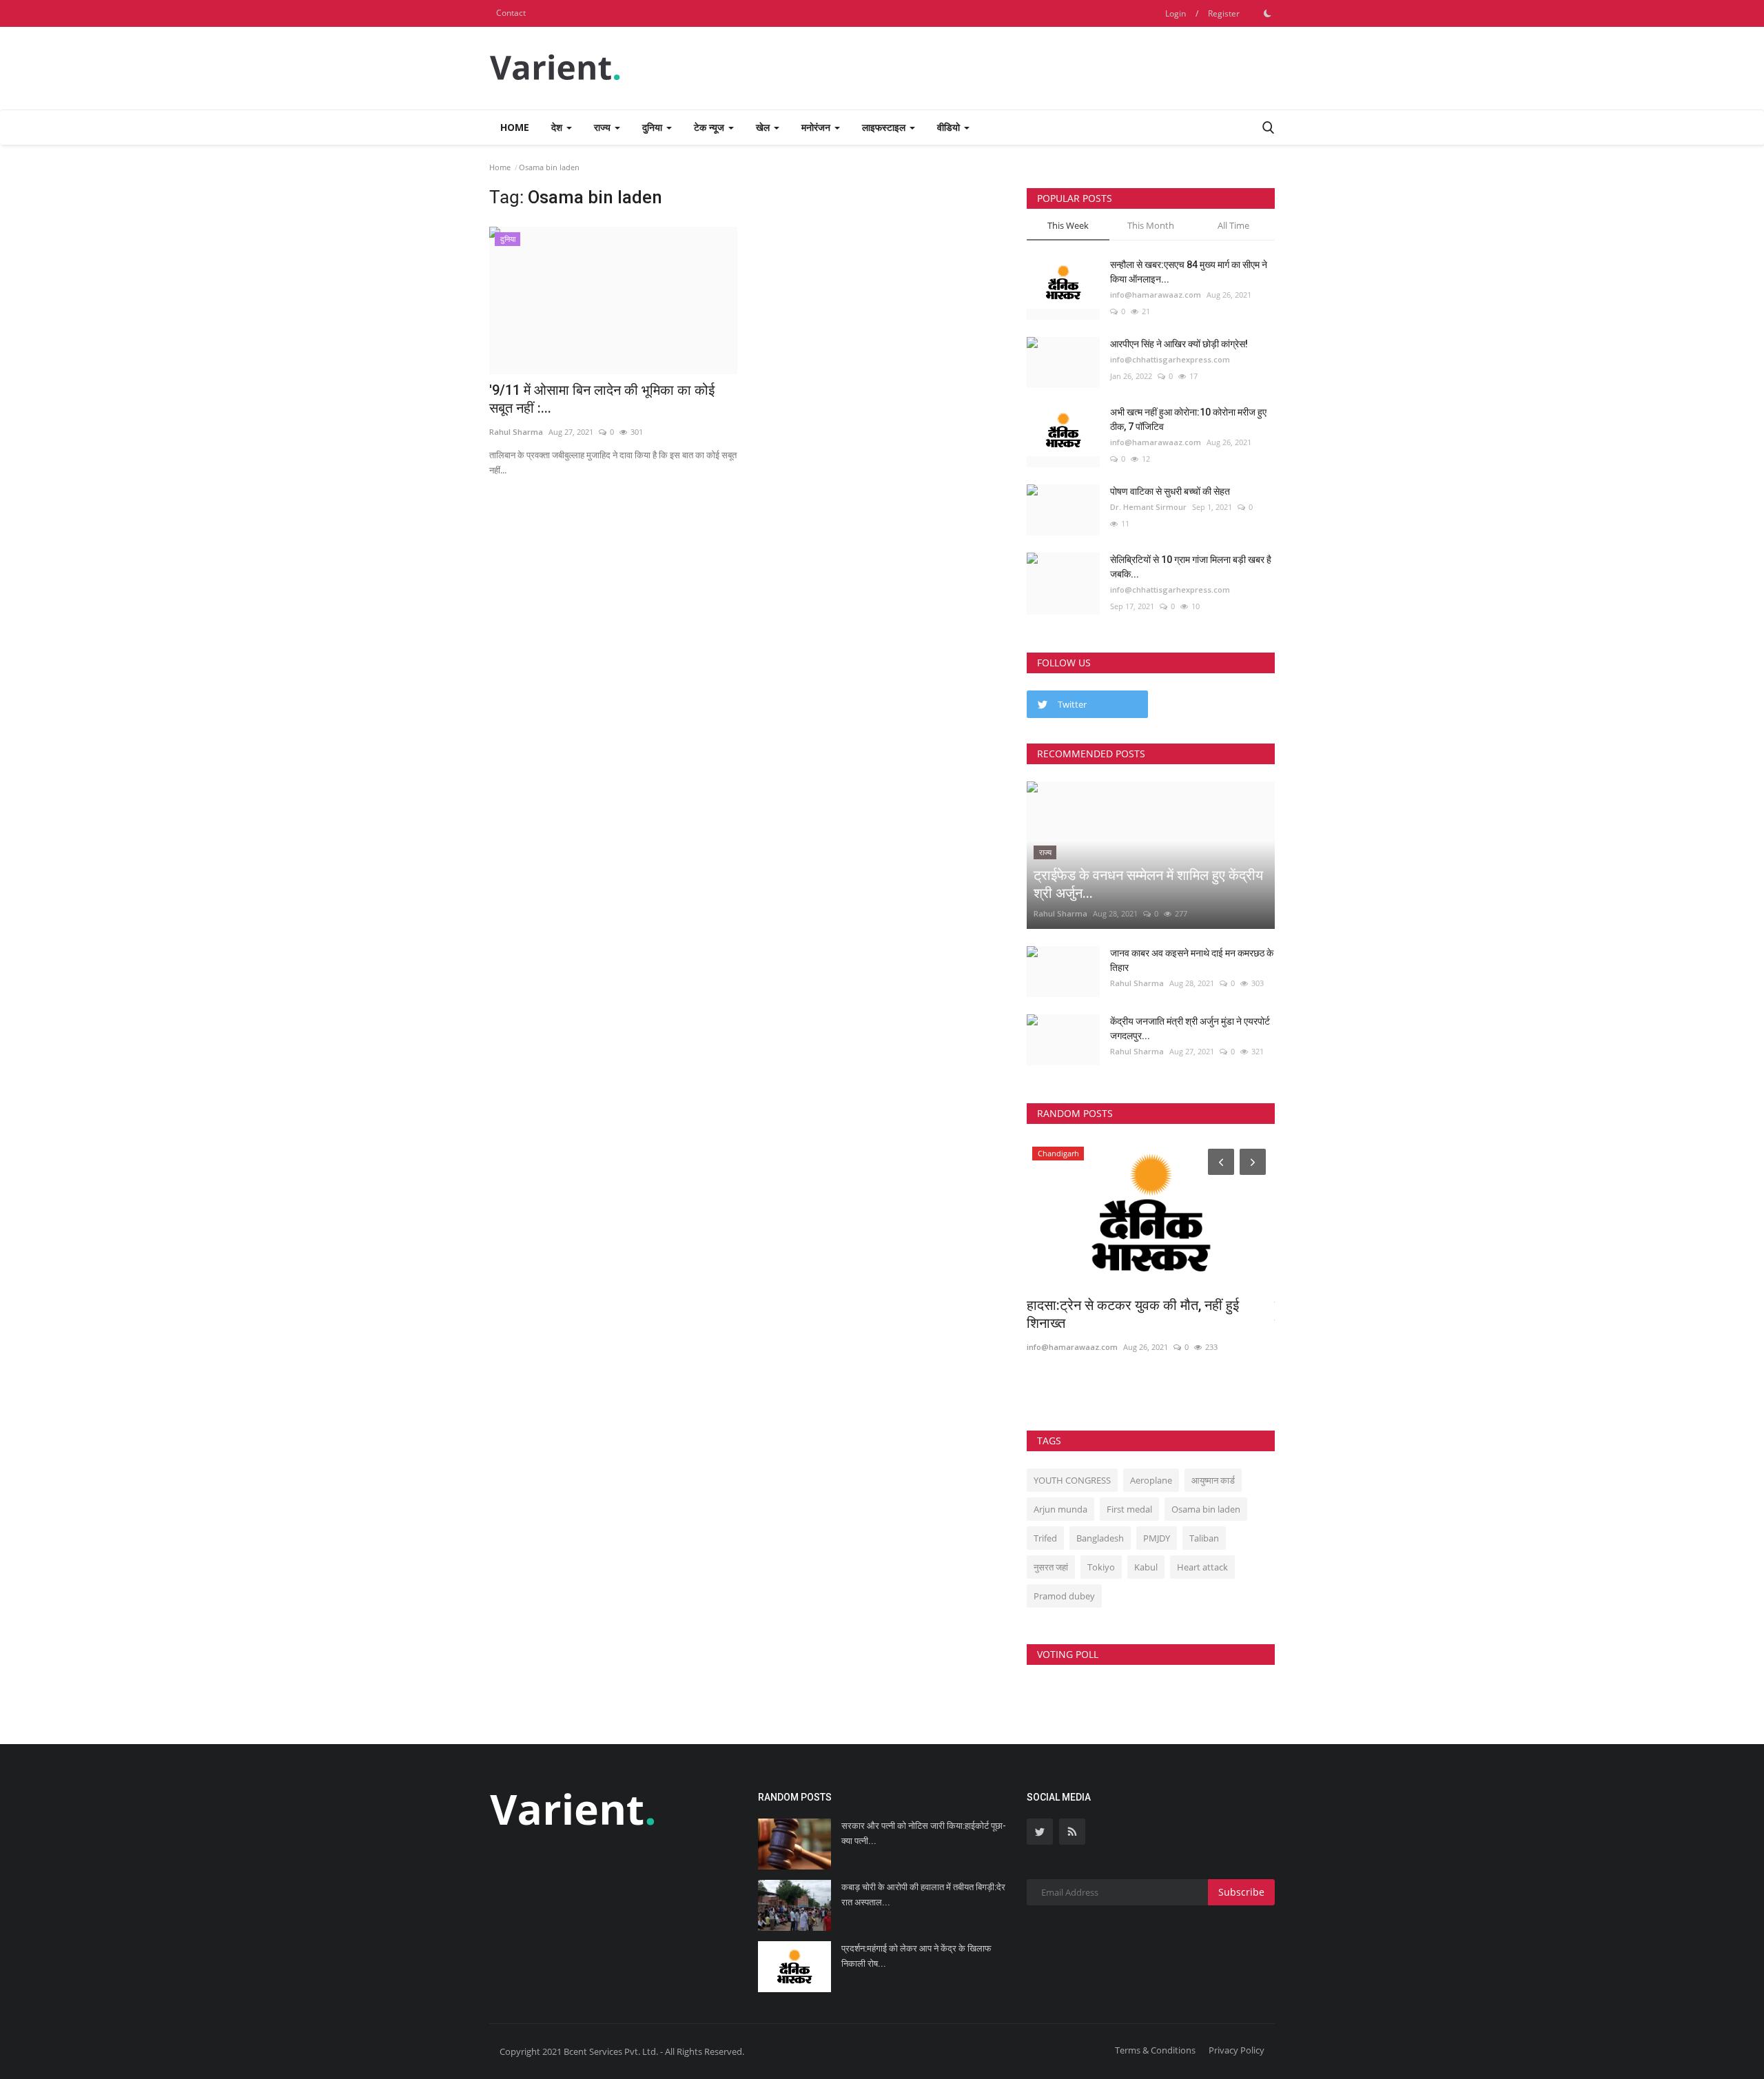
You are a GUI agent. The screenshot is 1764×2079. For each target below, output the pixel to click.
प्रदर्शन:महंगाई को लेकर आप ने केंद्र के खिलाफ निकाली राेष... (916, 1956)
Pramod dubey (1064, 1596)
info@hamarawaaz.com (1156, 295)
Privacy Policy (1237, 2050)
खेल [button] (764, 127)
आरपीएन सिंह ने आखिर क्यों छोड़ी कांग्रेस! (1179, 344)
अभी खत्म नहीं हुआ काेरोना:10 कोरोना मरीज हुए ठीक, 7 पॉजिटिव (1188, 419)
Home (515, 127)
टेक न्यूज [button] (710, 127)
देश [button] (558, 127)
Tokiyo (1101, 1567)
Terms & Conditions (1155, 2050)
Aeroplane (1151, 1480)
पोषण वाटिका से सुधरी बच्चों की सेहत (1170, 491)
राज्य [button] (604, 127)
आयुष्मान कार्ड (1213, 1480)
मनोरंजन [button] (817, 127)
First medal (1129, 1509)
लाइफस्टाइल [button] (885, 127)
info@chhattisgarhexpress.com (1170, 359)
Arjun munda (1060, 1509)
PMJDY (1157, 1538)
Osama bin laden (1206, 1509)
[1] (1267, 13)
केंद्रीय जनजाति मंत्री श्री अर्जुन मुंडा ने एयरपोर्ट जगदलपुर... (1190, 1028)
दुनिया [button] (654, 127)
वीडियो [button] (950, 127)
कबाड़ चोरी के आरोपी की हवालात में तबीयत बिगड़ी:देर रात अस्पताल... (923, 1895)
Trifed (1045, 1538)
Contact (511, 13)
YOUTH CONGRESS (1072, 1480)
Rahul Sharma (1060, 913)
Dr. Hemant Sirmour (1148, 507)
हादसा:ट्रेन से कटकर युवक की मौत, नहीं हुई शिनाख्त (1133, 1314)
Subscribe (1241, 1892)
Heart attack (1202, 1567)
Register (1224, 13)
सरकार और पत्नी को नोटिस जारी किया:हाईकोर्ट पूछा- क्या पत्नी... (924, 1833)
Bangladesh (1100, 1538)
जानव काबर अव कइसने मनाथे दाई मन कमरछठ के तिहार (1192, 960)
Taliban (1204, 1538)
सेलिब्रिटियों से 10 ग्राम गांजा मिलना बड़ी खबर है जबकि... (1191, 567)
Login (1176, 13)
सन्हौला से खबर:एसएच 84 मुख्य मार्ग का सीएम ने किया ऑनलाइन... (1189, 272)
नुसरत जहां (1051, 1567)
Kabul (1146, 1567)
